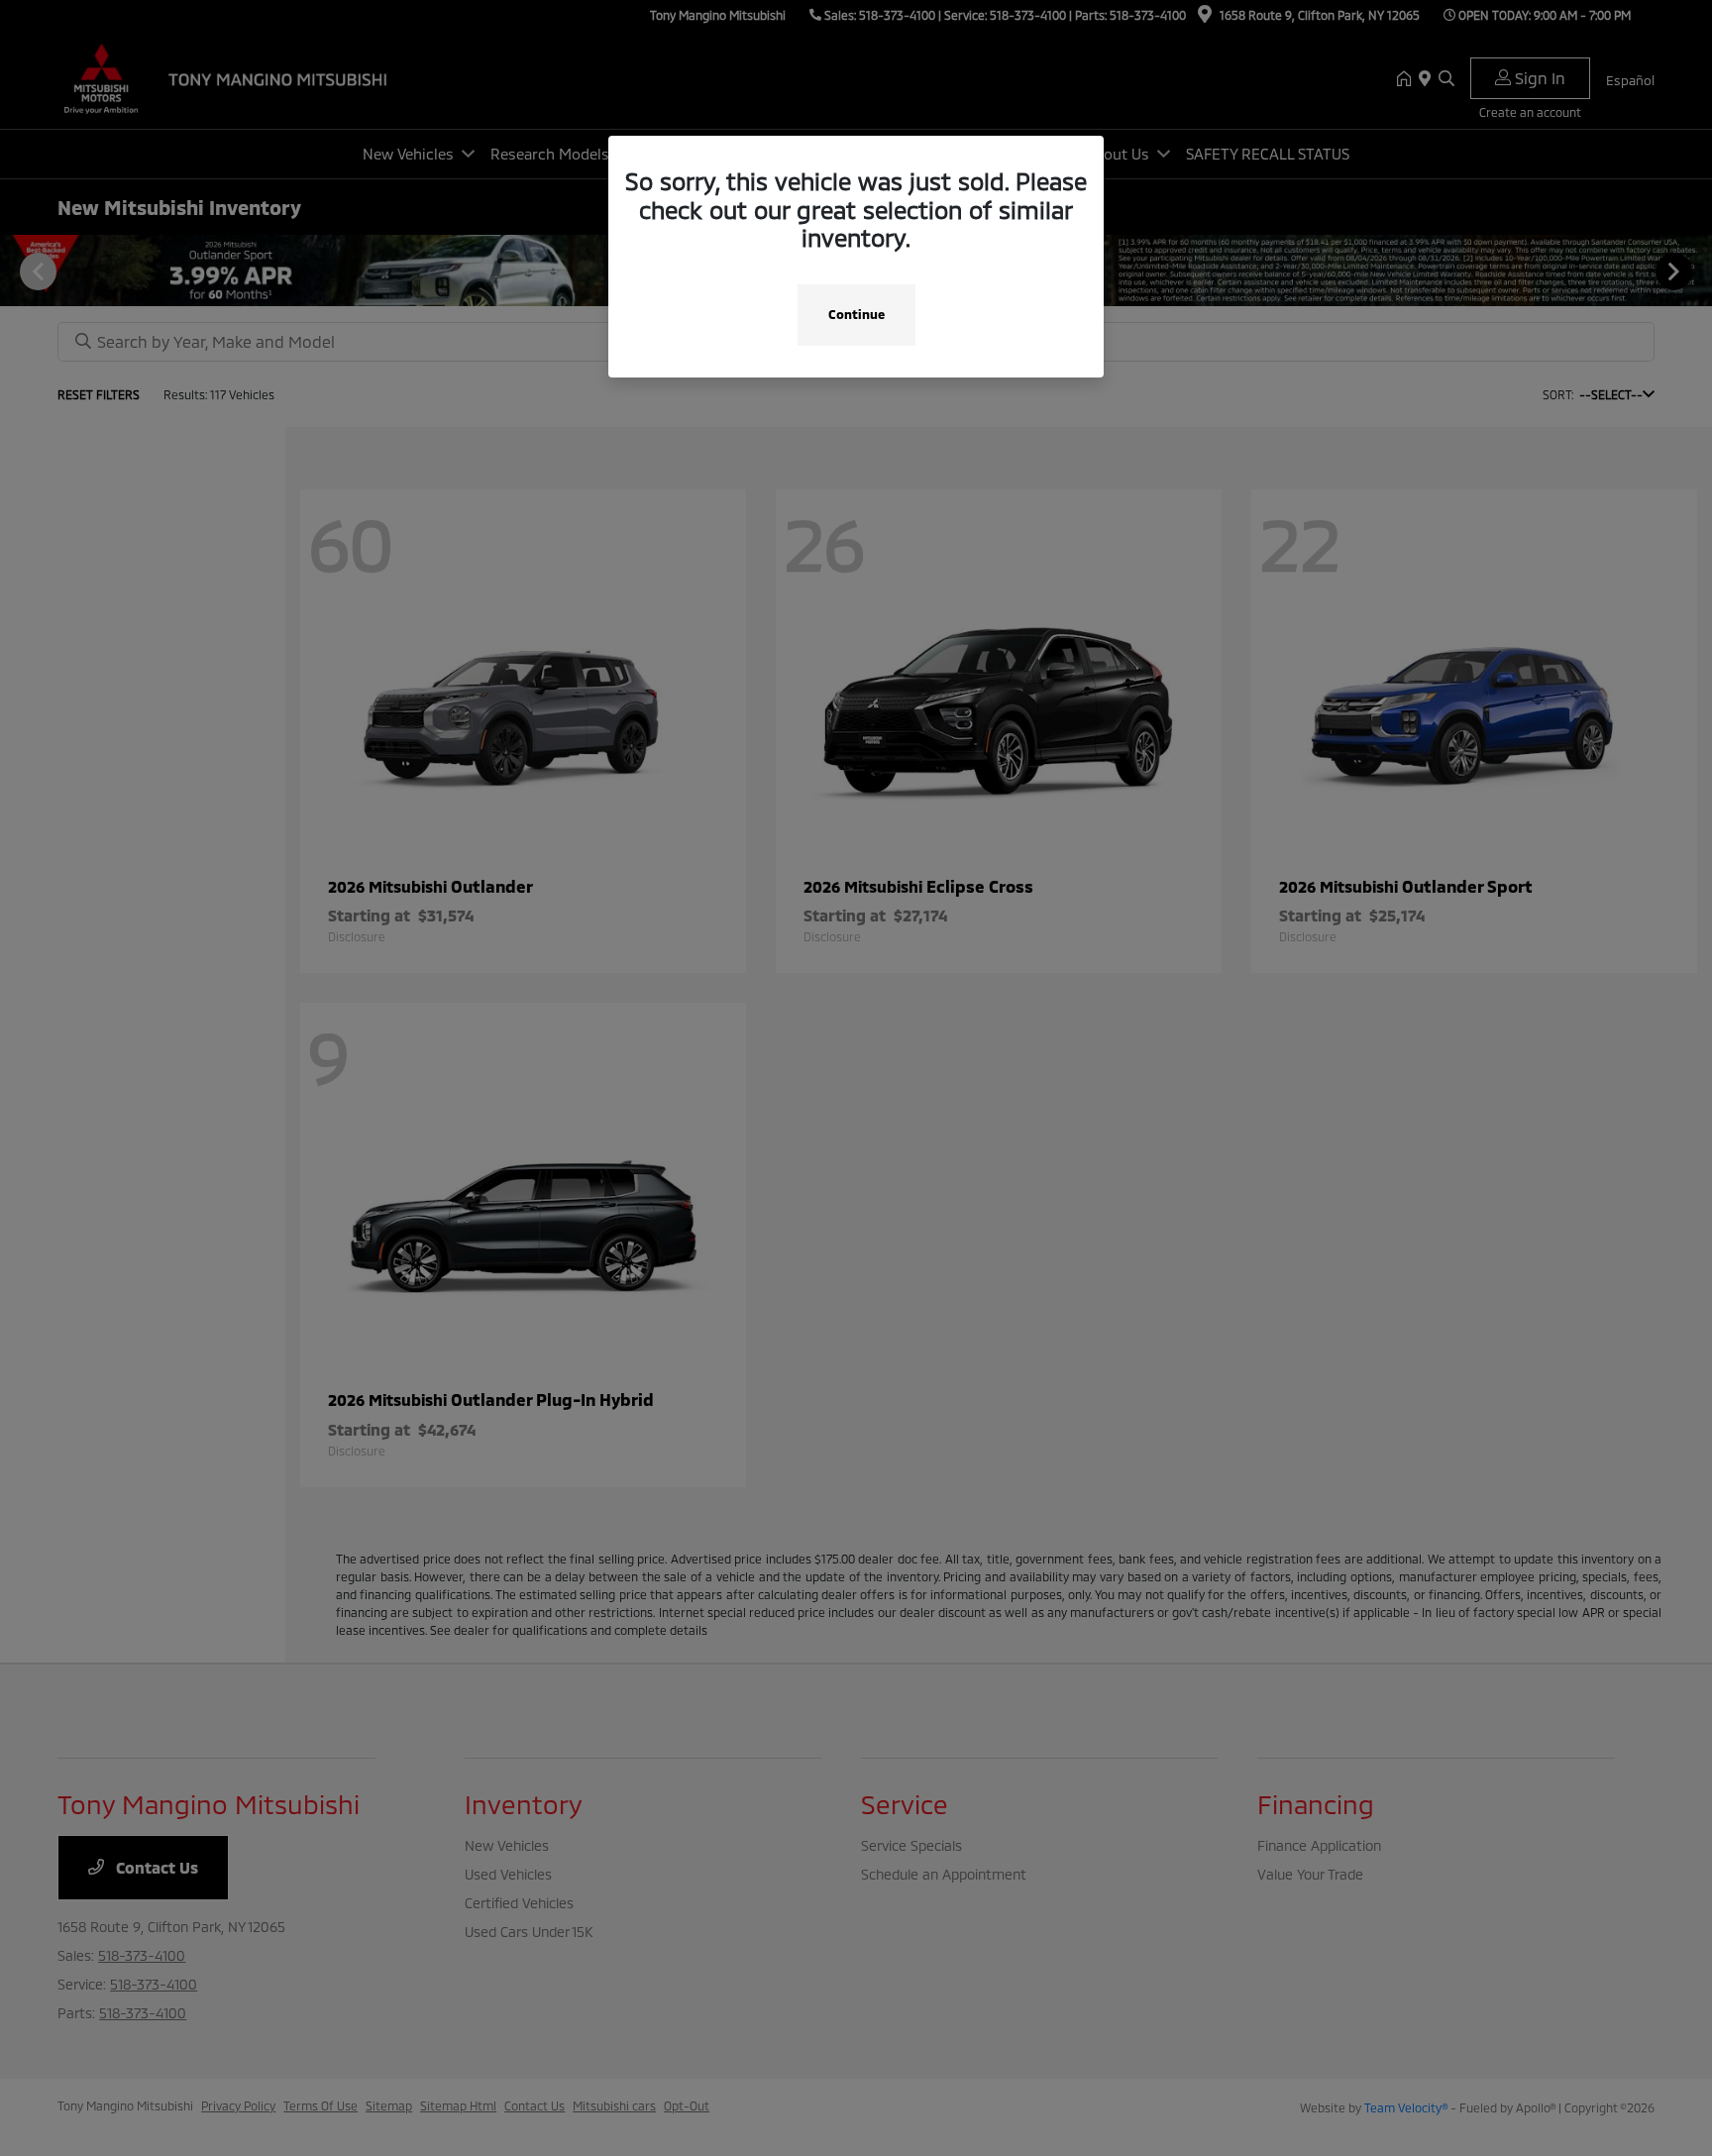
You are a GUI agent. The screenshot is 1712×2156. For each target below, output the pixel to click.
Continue (856, 314)
